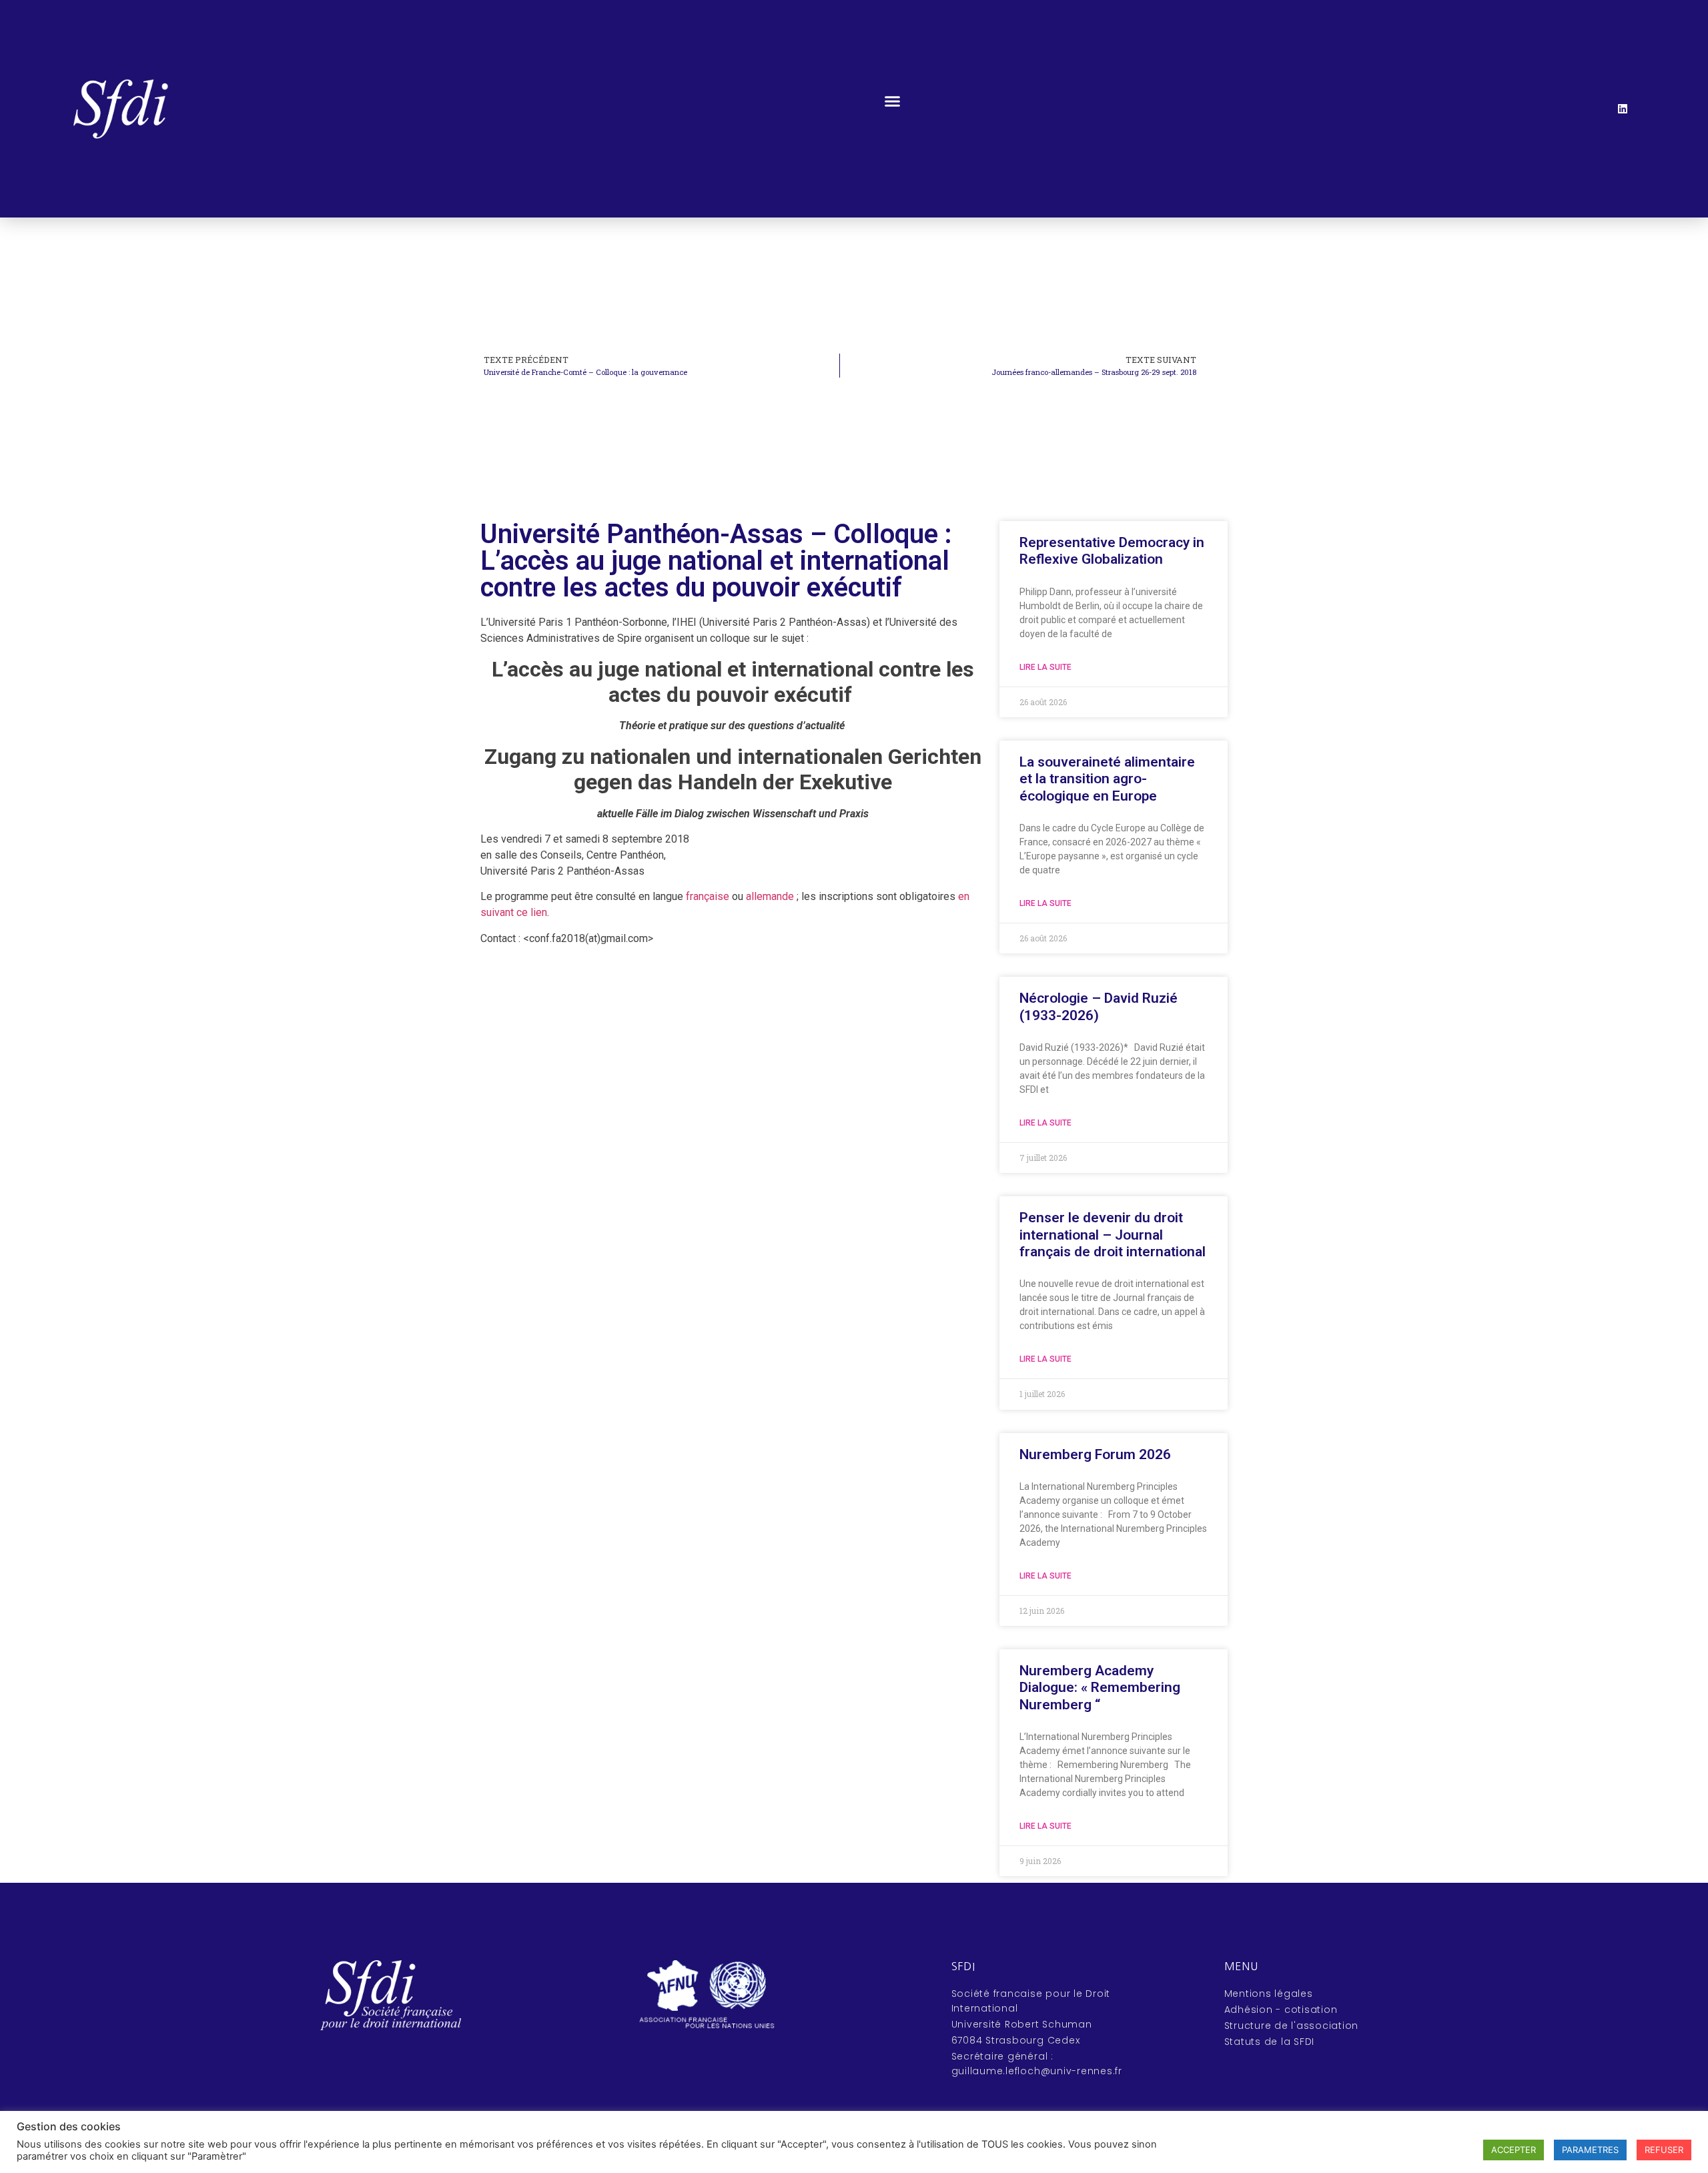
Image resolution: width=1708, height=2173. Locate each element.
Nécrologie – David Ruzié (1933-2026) (1099, 1006)
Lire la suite (1045, 667)
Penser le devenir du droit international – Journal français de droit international (1113, 1234)
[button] (893, 101)
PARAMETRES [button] (1590, 2150)
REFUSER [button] (1664, 2150)
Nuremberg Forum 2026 (1095, 1454)
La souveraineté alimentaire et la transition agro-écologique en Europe (1107, 779)
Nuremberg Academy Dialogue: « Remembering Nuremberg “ (1100, 1687)
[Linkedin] (1623, 109)
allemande (770, 896)
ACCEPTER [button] (1514, 2150)
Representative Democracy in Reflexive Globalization (1112, 551)
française (708, 896)
